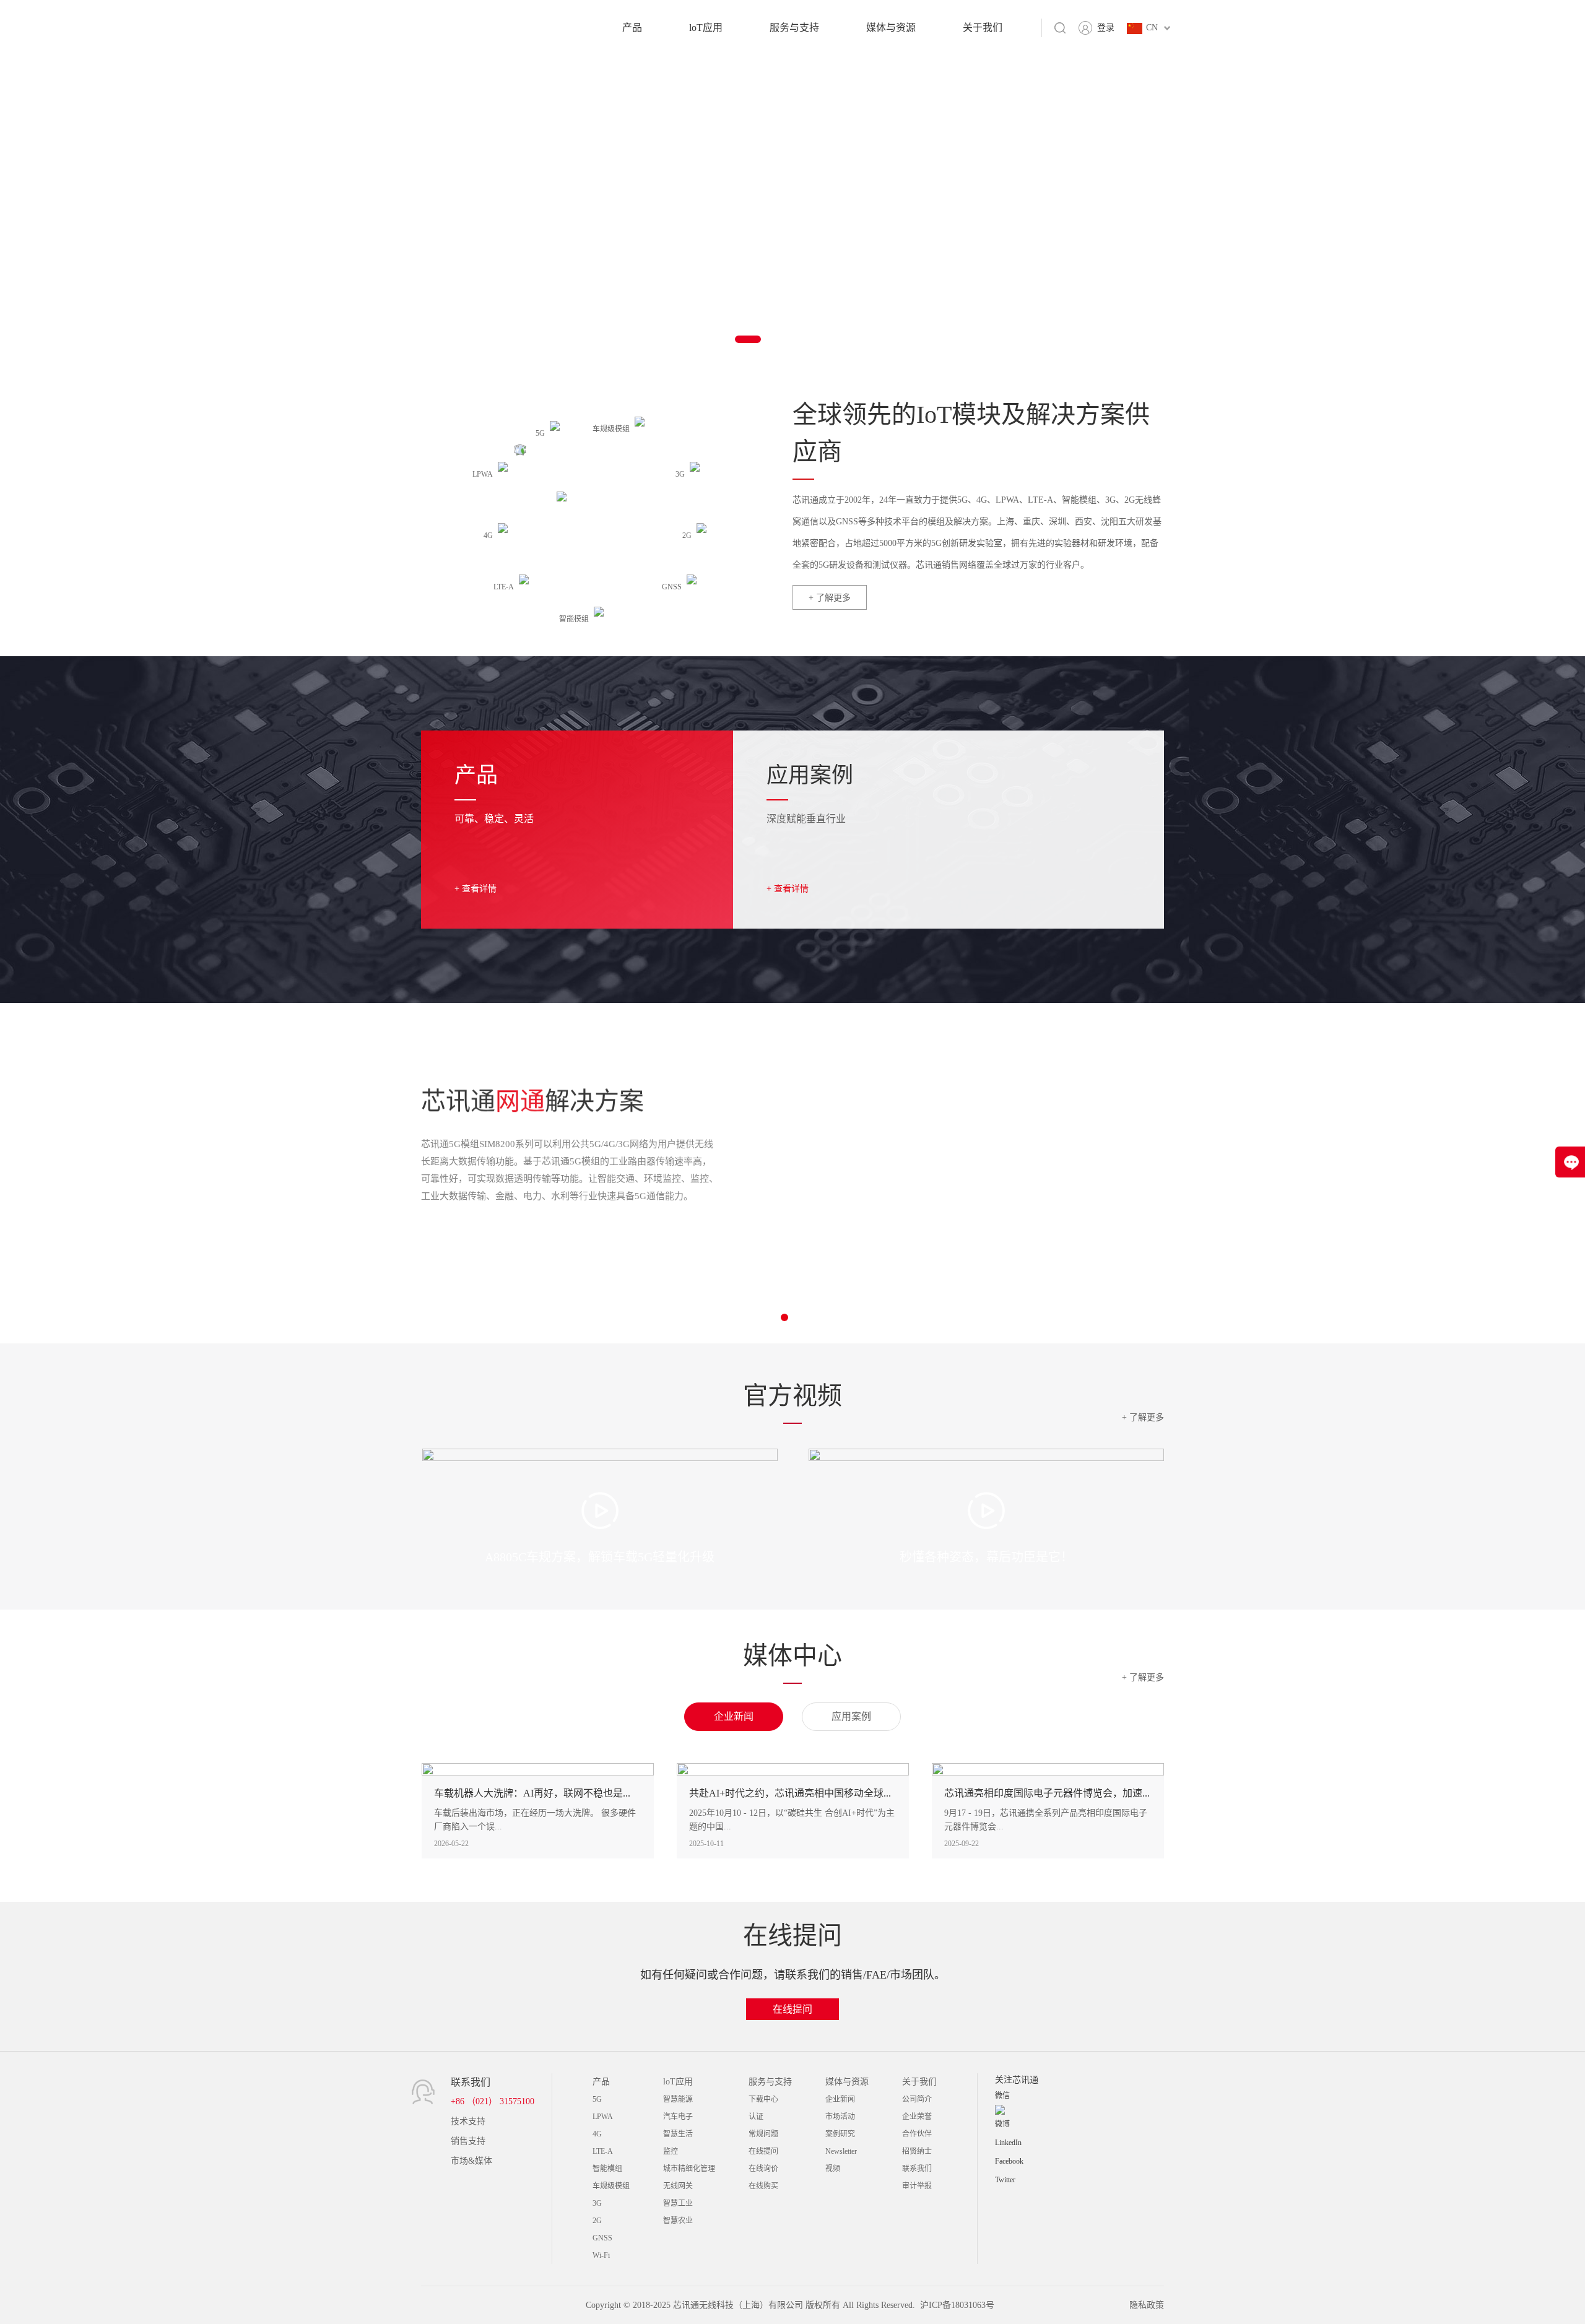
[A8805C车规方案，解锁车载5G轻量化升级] (600, 1510)
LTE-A (603, 2151)
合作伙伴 (917, 2134)
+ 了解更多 (830, 598)
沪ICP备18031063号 (957, 2305)
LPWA (603, 2117)
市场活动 (840, 2117)
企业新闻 (840, 2099)
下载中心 (763, 2099)
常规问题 (763, 2134)
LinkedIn (1008, 2143)
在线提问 (792, 2009)
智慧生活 (678, 2134)
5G (597, 2099)
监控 (671, 2151)
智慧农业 (678, 2221)
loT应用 (706, 28)
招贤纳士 (917, 2151)
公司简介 (917, 2099)
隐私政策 (1147, 2305)
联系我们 (917, 2169)
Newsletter (841, 2151)
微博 (1002, 2124)
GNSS (602, 2238)
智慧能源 (678, 2099)
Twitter (1005, 2180)
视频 (833, 2169)
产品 (632, 28)
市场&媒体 (471, 2161)
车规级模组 (611, 2186)
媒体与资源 (891, 28)
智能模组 (607, 2169)
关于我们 (983, 28)
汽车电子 (678, 2117)
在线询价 (763, 2169)
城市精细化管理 (689, 2169)
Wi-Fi (601, 2255)
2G (597, 2221)
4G (597, 2134)
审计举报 (917, 2186)
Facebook (1009, 2161)
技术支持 (468, 2121)
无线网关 (678, 2186)
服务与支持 (794, 28)
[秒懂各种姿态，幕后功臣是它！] (986, 1510)
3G (597, 2203)
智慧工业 (678, 2203)
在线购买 (763, 2186)
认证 (756, 2117)
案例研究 (840, 2134)
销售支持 (468, 2141)
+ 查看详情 (475, 889)
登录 (1106, 28)
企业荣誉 (917, 2117)
